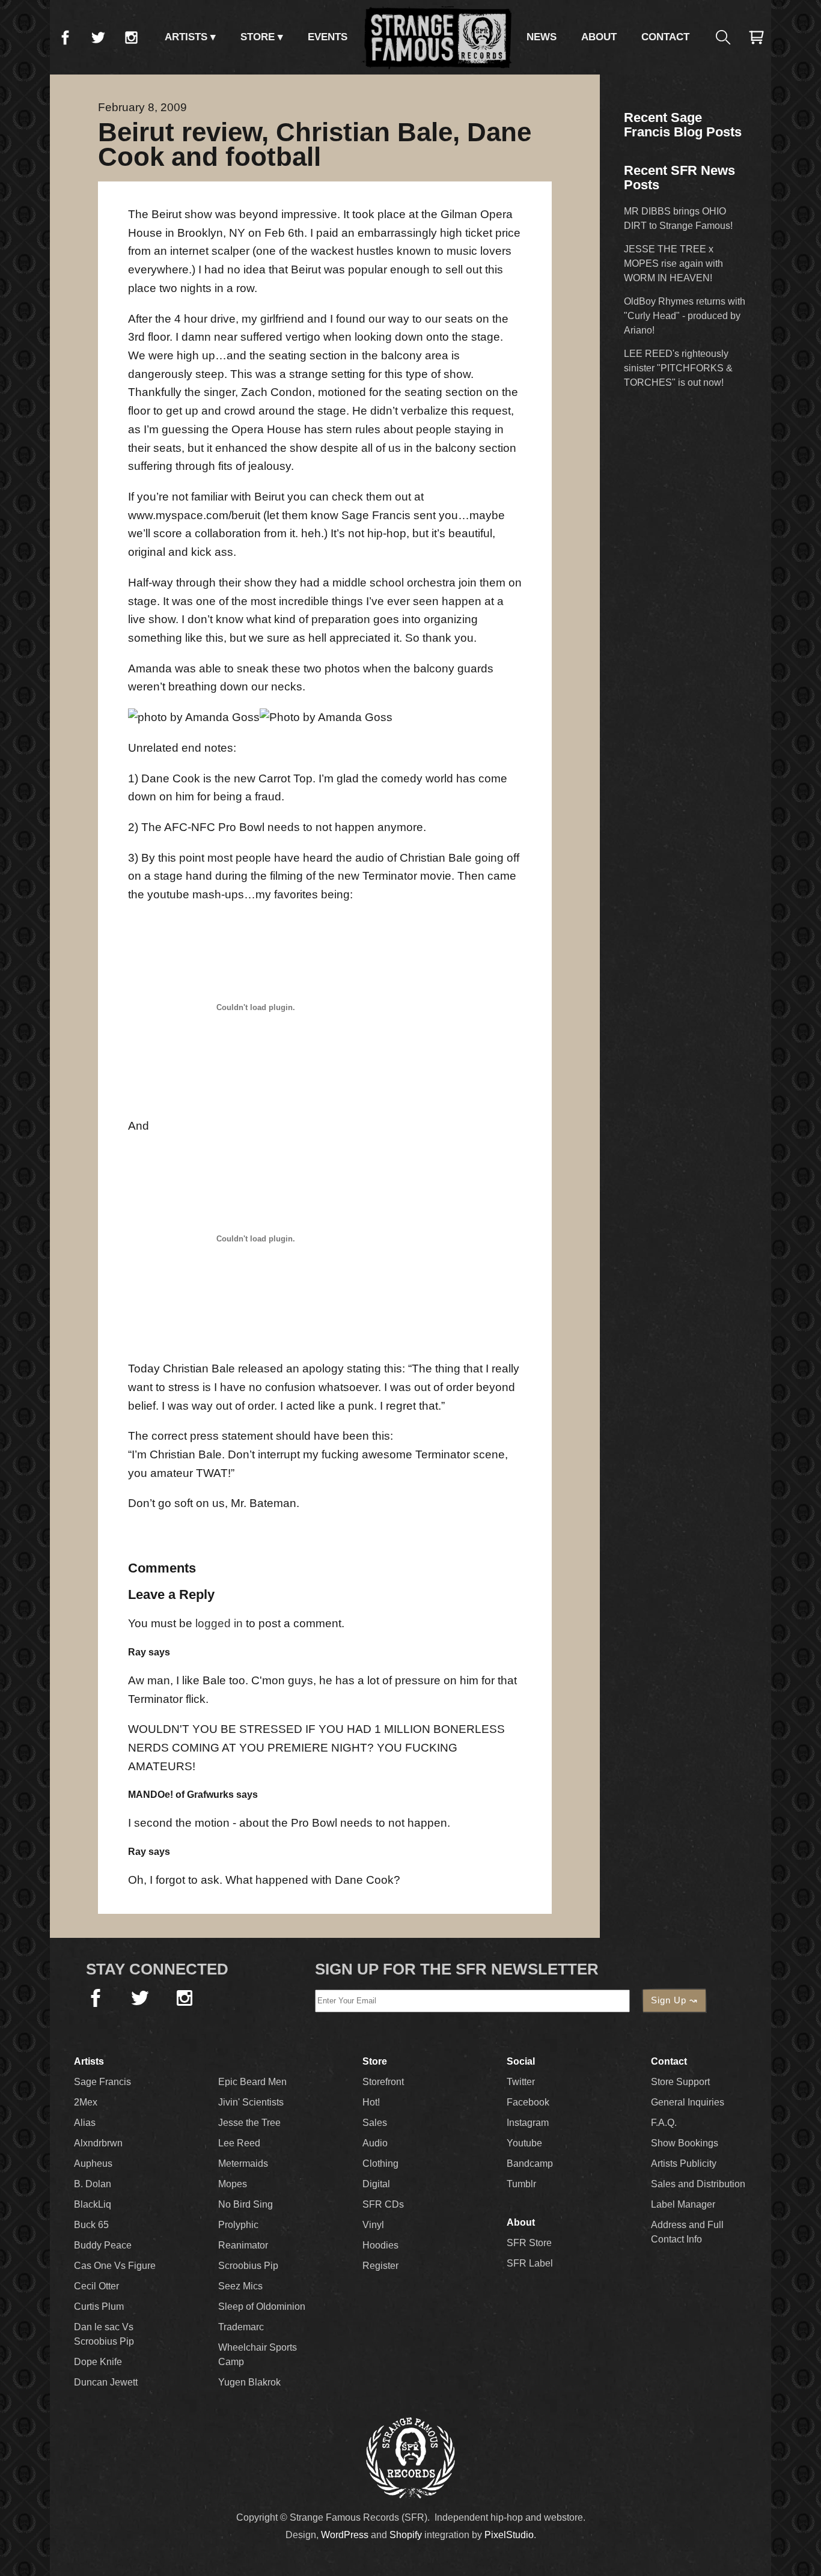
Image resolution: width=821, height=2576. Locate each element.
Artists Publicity (684, 2163)
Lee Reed (239, 2143)
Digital (376, 2184)
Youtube (524, 2143)
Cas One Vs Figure (115, 2266)
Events (328, 37)
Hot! (371, 2102)
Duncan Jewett (106, 2382)
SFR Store (529, 2243)
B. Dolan (93, 2184)
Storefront (383, 2082)
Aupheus (93, 2163)
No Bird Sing (246, 2204)
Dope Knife (98, 2362)
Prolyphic (238, 2225)
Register (380, 2266)
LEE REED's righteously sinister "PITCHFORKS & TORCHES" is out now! (678, 368)
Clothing (380, 2163)
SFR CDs (383, 2204)
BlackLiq (93, 2204)
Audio (375, 2143)
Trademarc (241, 2327)
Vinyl (373, 2225)
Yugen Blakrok (249, 2382)
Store (258, 37)
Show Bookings (685, 2143)
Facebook (65, 37)
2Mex (86, 2102)
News (542, 37)
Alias (85, 2123)
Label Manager (683, 2204)
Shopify (406, 2535)
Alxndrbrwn (98, 2143)
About (599, 37)
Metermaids (243, 2163)
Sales (375, 2123)
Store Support (680, 2082)
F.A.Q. (664, 2123)
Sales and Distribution (698, 2184)
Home (437, 37)
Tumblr (521, 2184)
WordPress (345, 2535)
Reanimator (243, 2245)
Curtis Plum (99, 2307)
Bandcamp (530, 2163)
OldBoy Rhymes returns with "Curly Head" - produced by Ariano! (685, 316)
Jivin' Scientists (251, 2102)
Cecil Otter (96, 2286)
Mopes (233, 2184)
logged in (219, 1623)
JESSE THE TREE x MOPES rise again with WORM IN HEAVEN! (673, 263)
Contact (665, 37)
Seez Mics (240, 2286)
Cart (756, 37)
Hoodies (380, 2245)
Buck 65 (91, 2225)
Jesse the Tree (249, 2123)
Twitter (98, 37)
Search (723, 37)
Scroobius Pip (248, 2266)
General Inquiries (688, 2102)
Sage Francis (102, 2082)
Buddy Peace (103, 2245)
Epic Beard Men (252, 2082)
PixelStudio (509, 2535)
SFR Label (530, 2263)
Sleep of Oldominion (262, 2307)
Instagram (131, 37)
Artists (186, 37)
